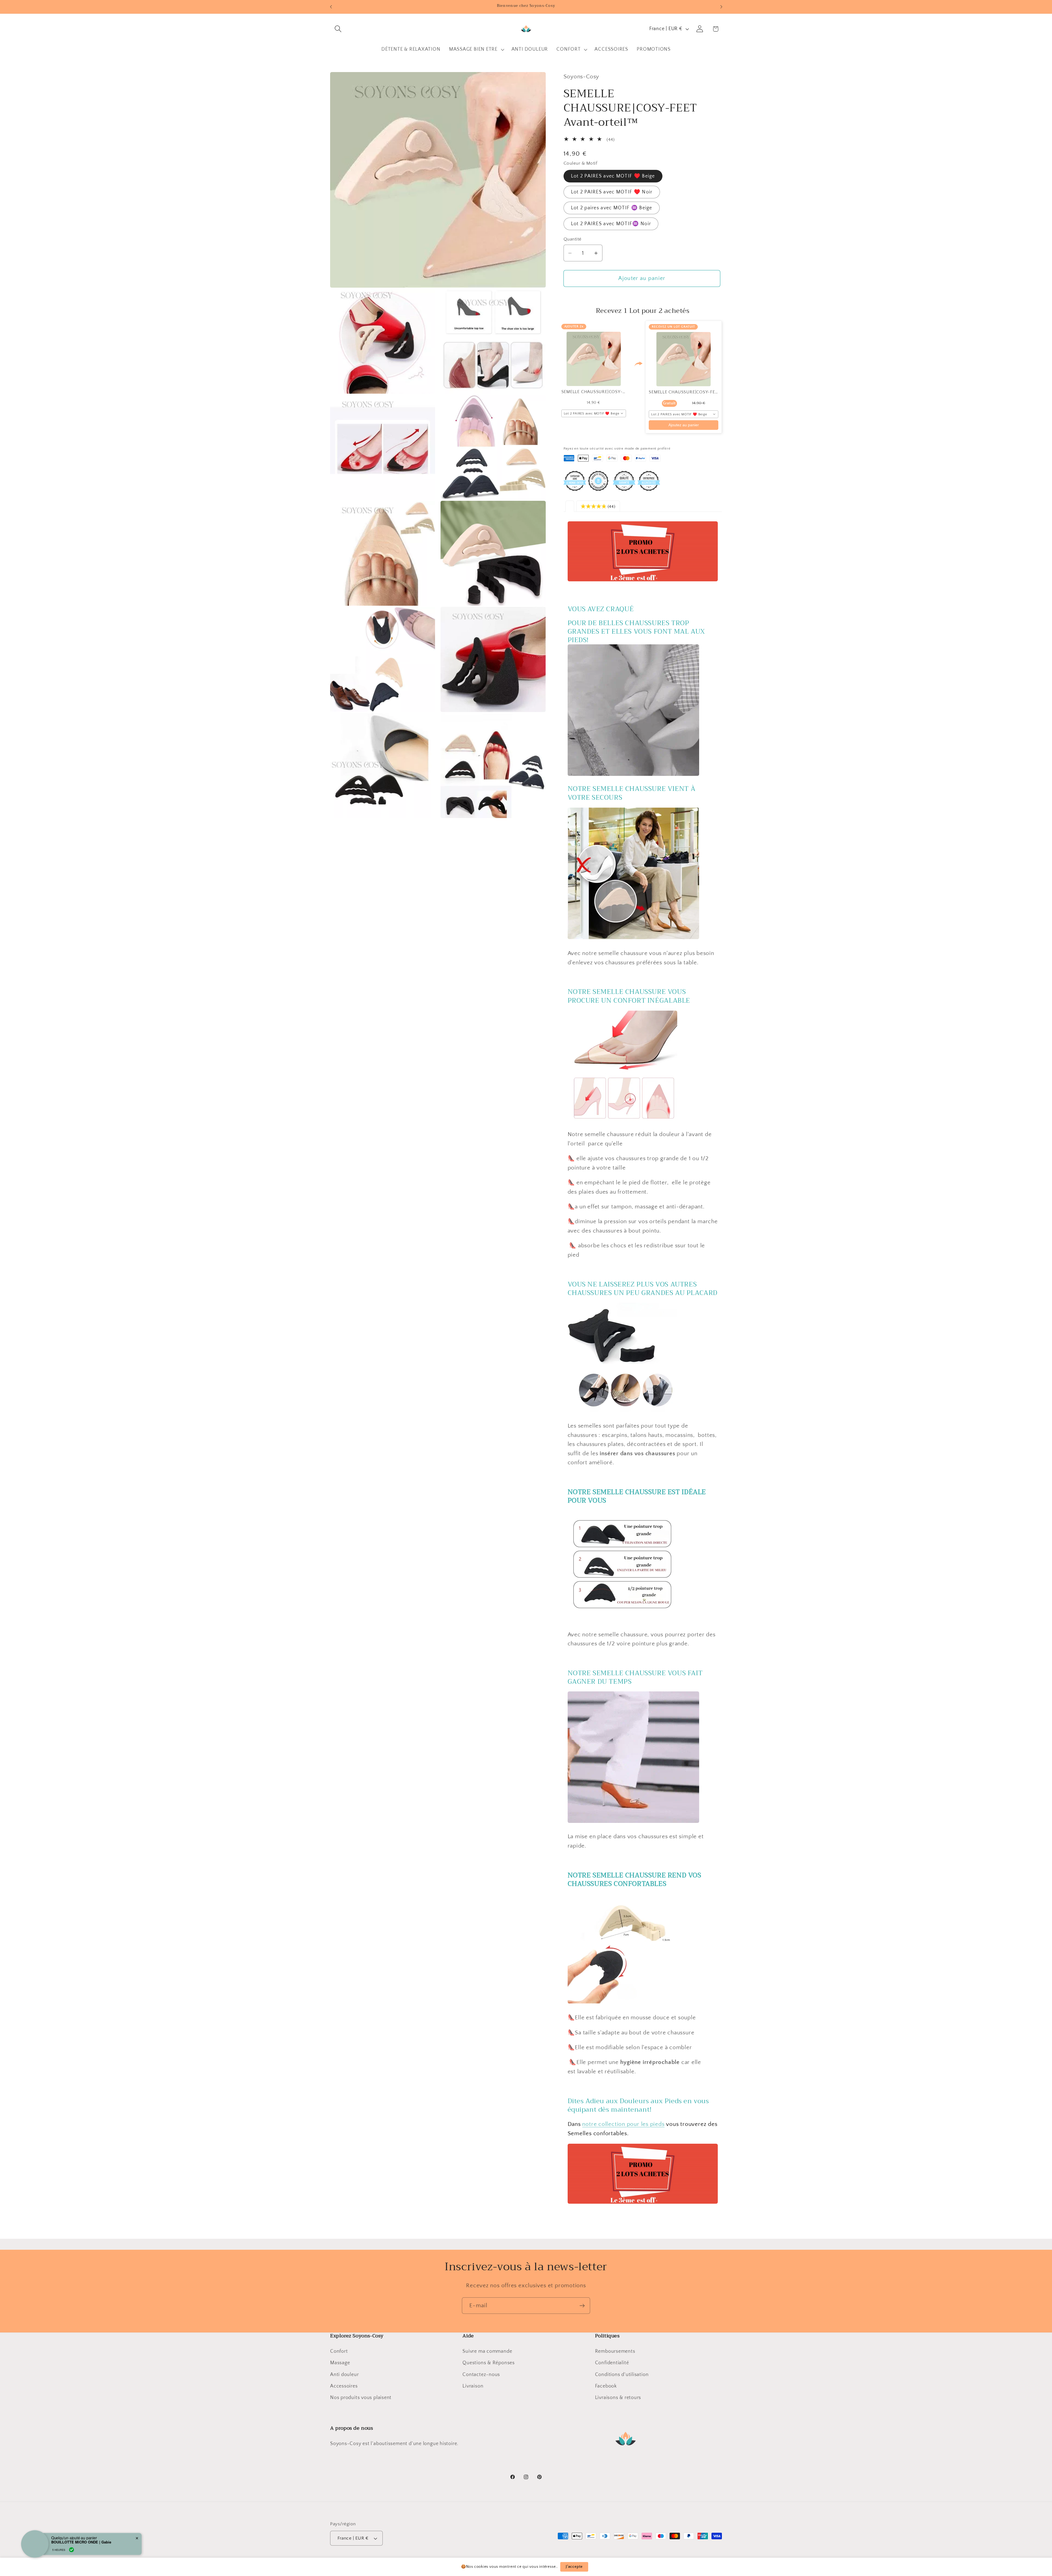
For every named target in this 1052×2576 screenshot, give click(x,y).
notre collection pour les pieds (623, 2124)
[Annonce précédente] (331, 7)
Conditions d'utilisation (622, 2374)
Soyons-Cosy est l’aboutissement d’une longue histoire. (394, 2444)
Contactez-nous (481, 2374)
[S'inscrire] (582, 2306)
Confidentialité (612, 2363)
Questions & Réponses (489, 2363)
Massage (340, 2363)
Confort (339, 2351)
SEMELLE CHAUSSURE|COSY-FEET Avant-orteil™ (700, 392)
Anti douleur (344, 2374)
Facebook (606, 2386)
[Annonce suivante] (721, 7)
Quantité (573, 239)
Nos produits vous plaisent (361, 2398)
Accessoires (344, 2386)
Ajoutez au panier (684, 425)
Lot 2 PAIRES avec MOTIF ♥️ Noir (612, 192)
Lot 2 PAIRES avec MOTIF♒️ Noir (611, 224)
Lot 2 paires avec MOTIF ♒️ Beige (612, 208)
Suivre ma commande (487, 2351)
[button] (338, 29)
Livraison (473, 2386)
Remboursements (615, 2351)
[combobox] (594, 413)
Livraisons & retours (618, 2398)
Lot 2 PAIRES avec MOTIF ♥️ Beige (613, 176)
